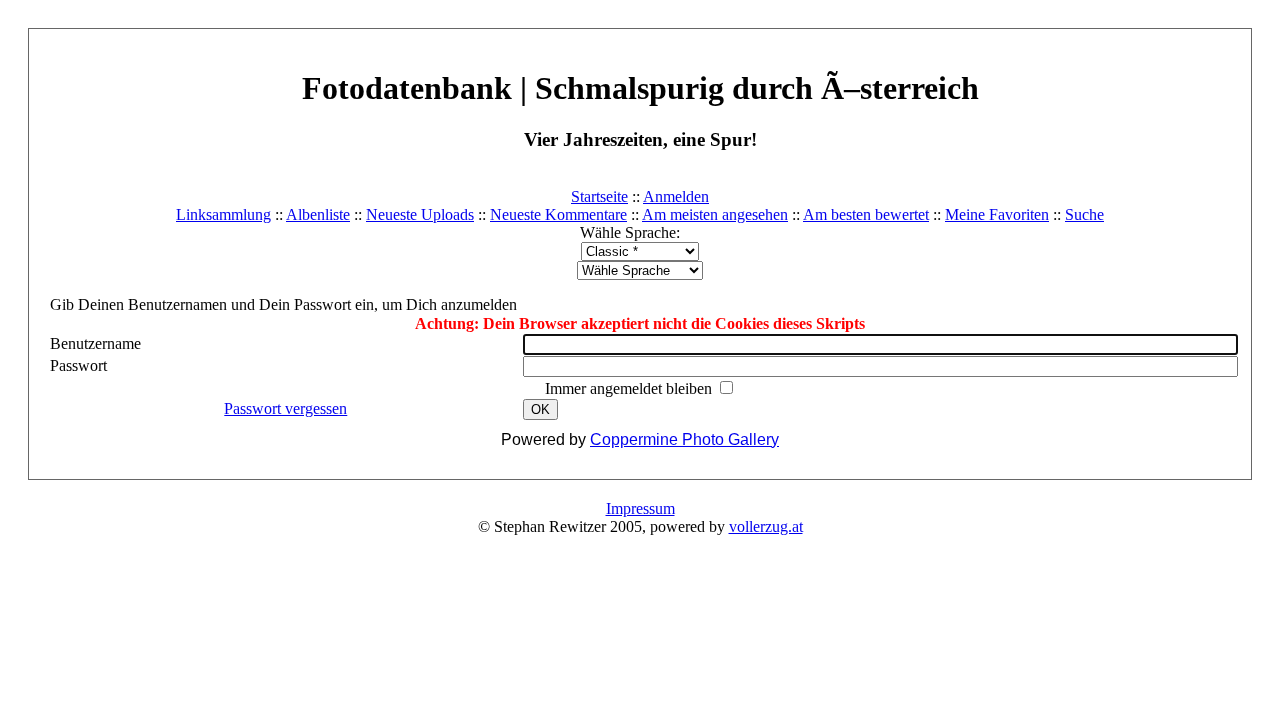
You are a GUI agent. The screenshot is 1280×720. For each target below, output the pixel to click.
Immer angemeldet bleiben (630, 388)
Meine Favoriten (997, 214)
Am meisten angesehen (715, 214)
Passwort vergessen (285, 408)
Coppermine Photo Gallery (684, 439)
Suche (1084, 214)
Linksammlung (223, 214)
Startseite (599, 196)
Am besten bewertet (866, 214)
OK (540, 409)
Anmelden (676, 196)
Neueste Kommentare (558, 214)
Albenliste (318, 214)
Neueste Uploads (420, 214)
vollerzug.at (766, 526)
